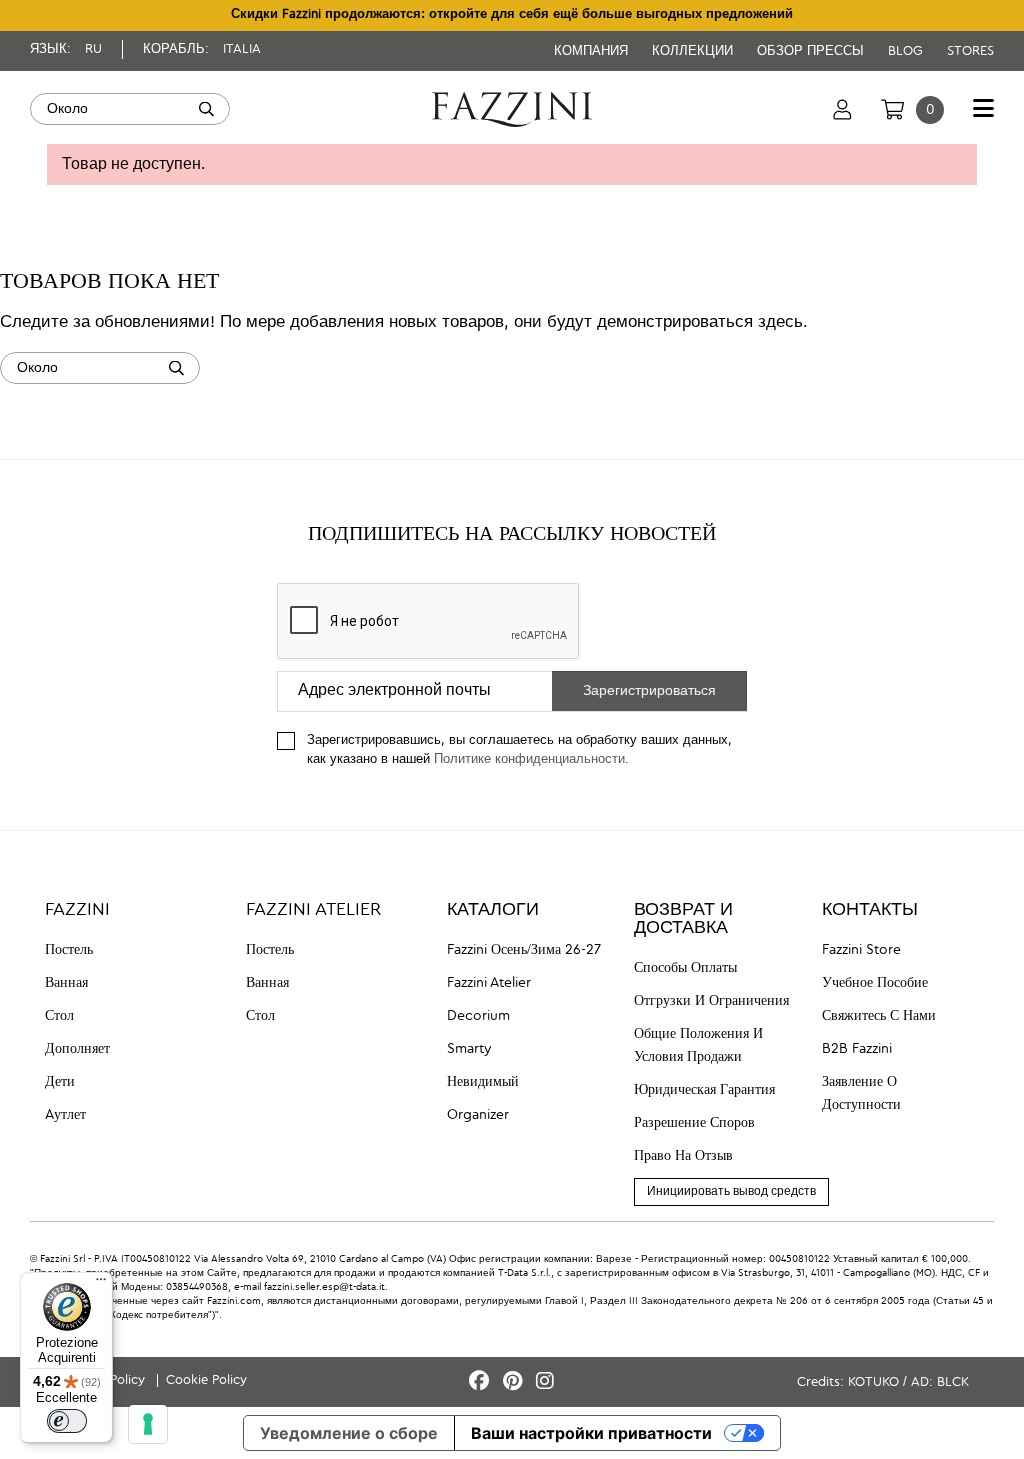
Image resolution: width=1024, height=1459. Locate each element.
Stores (970, 51)
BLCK (953, 1382)
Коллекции (694, 51)
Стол (59, 1016)
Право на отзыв (683, 1156)
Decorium (478, 1016)
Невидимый (483, 1082)
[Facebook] (482, 1382)
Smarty (469, 1049)
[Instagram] (545, 1382)
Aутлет (65, 1115)
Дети (60, 1082)
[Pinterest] (515, 1382)
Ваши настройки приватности (591, 1433)
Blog (907, 51)
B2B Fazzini (857, 1049)
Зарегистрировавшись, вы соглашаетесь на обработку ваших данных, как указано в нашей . (519, 750)
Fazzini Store (861, 950)
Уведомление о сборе (349, 1433)
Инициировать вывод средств (731, 1192)
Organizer (478, 1115)
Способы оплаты (685, 968)
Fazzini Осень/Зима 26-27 (524, 950)
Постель (69, 950)
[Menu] (101, 1284)
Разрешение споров (694, 1123)
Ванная (66, 983)
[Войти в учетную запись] (842, 109)
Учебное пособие (875, 983)
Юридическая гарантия (704, 1090)
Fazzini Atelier (489, 983)
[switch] (67, 1421)
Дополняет (77, 1049)
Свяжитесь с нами (879, 1016)
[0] (892, 109)
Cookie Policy (206, 1380)
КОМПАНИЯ (593, 51)
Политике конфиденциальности (529, 759)
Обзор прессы (812, 51)
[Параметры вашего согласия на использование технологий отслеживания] (148, 1424)
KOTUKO (873, 1382)
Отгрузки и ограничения (711, 1001)
